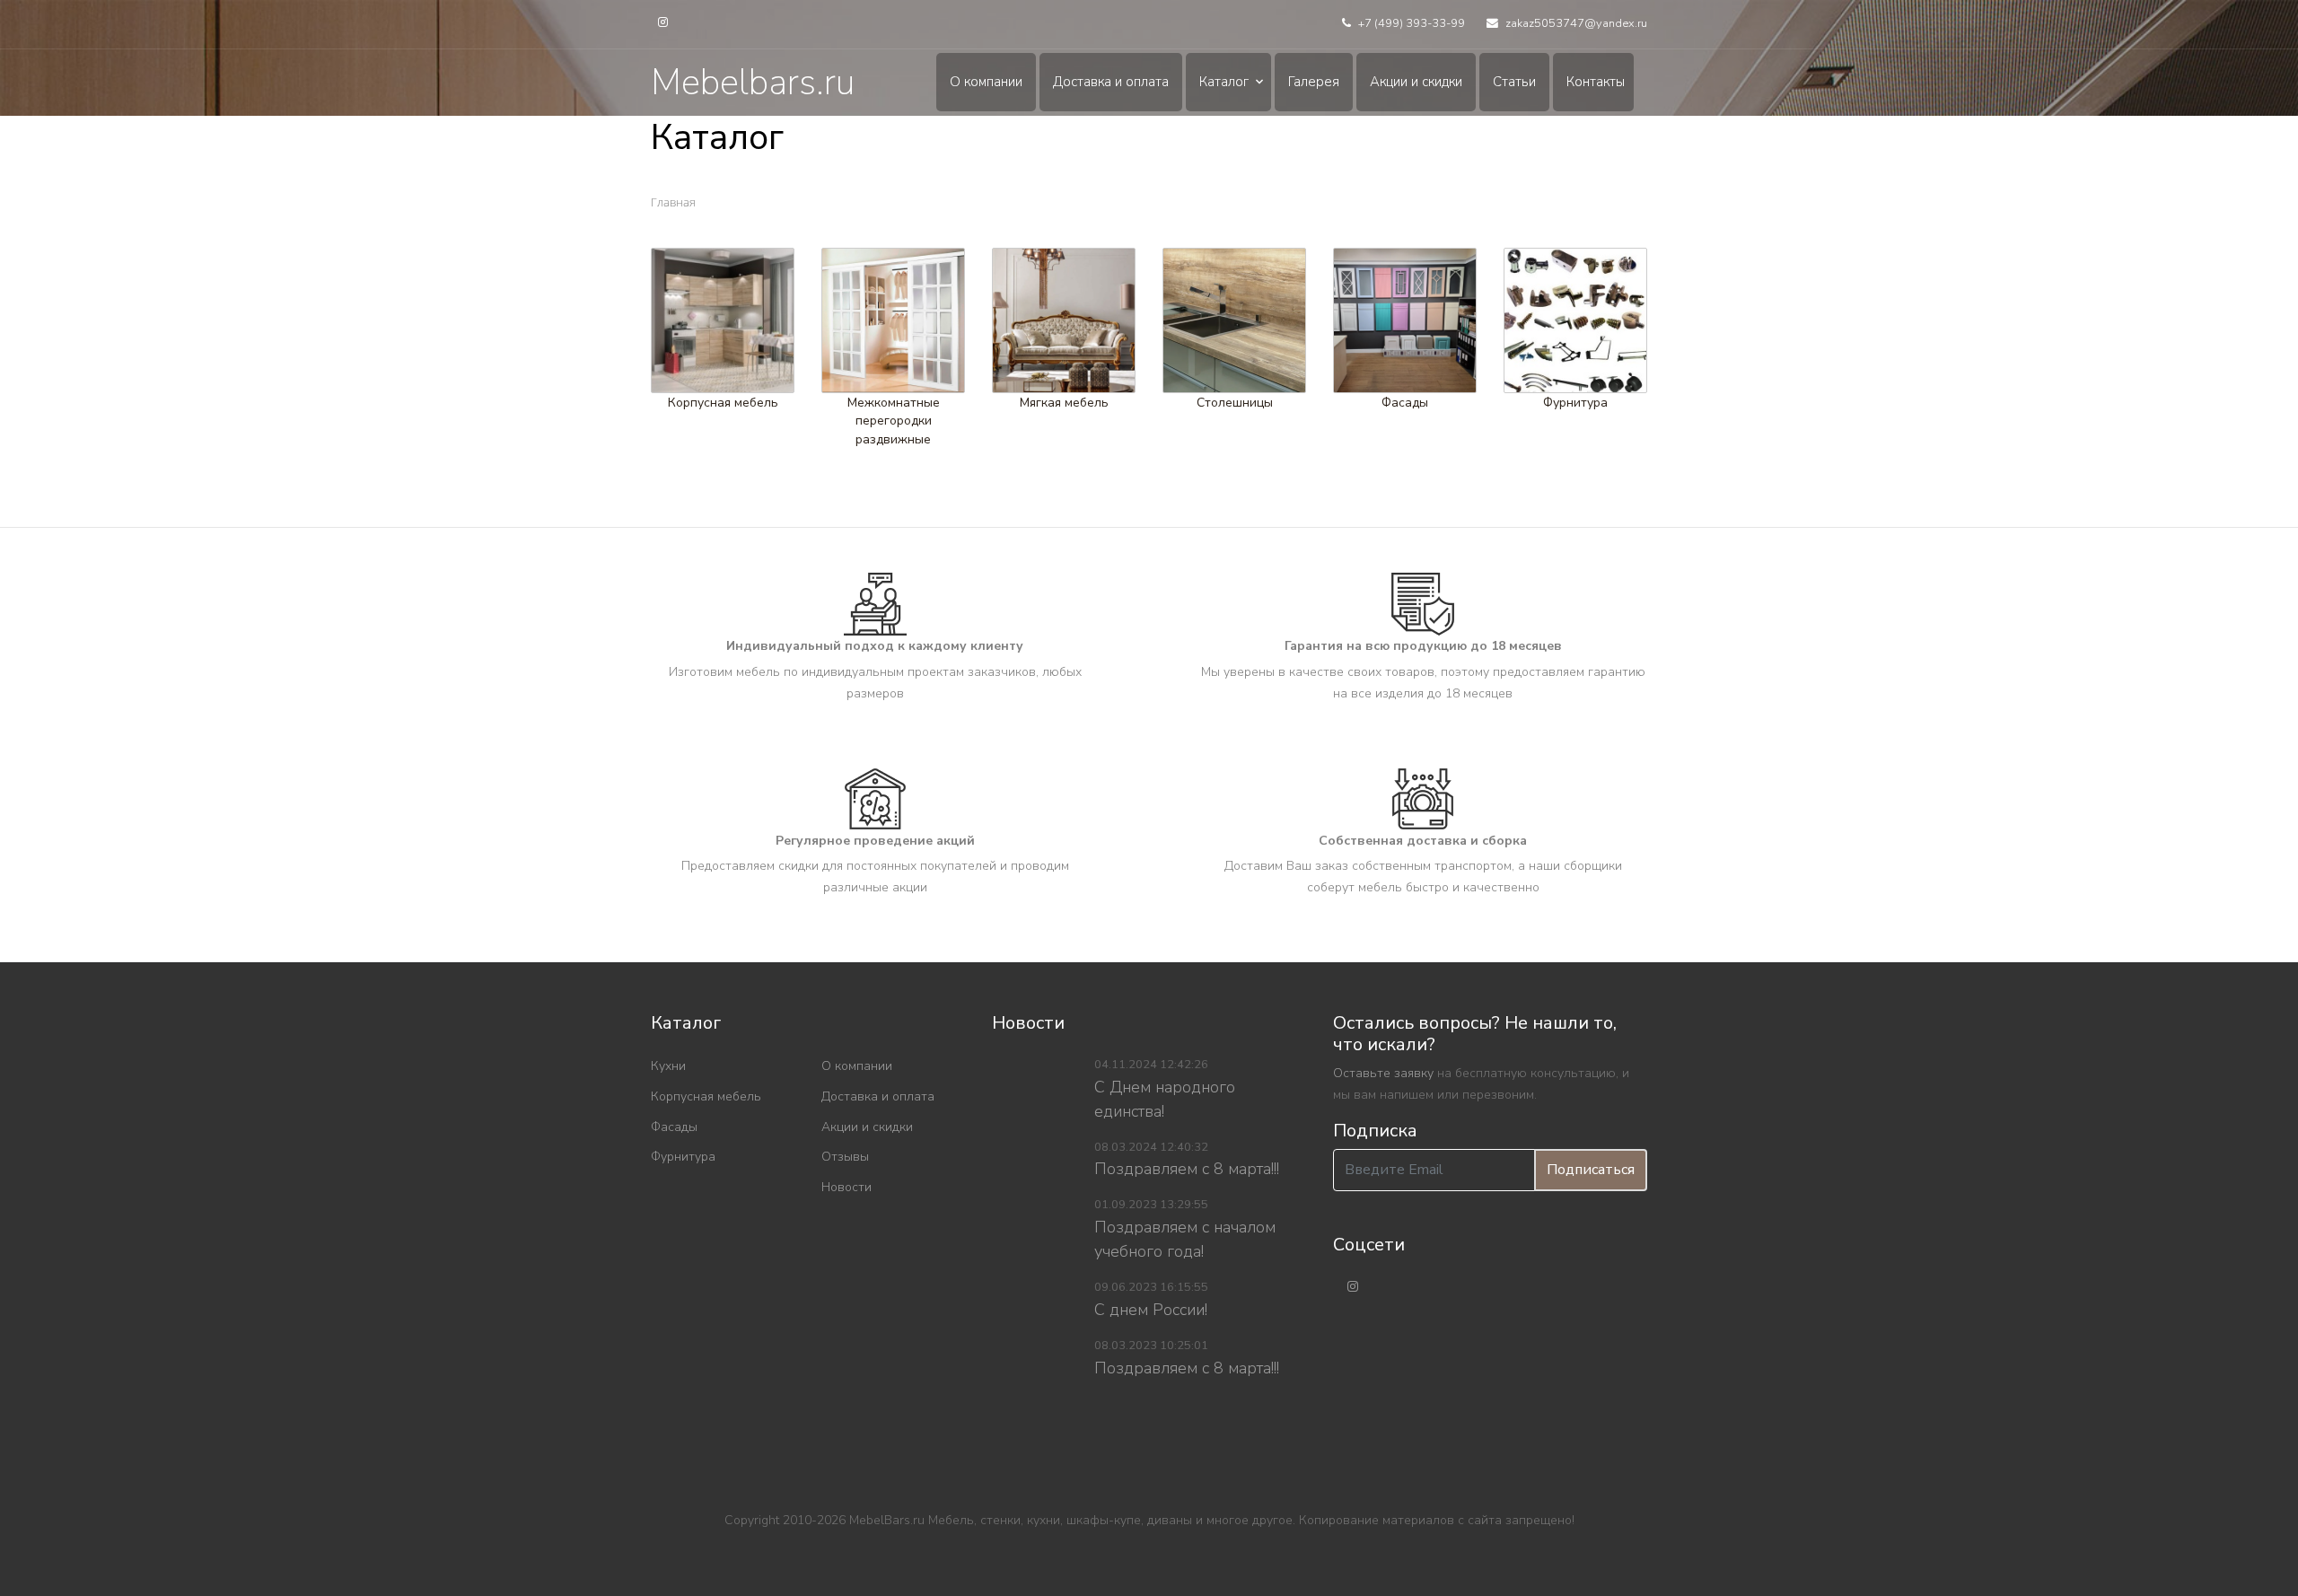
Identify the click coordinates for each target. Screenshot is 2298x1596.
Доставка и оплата (1111, 82)
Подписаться (1591, 1170)
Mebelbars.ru (753, 83)
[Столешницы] (1234, 320)
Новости (846, 1187)
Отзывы (845, 1157)
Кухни (668, 1066)
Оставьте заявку (1383, 1073)
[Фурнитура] (1575, 320)
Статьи (1514, 82)
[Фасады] (1405, 320)
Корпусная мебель (723, 402)
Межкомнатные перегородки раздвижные (894, 420)
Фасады (1405, 402)
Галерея (1314, 82)
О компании (986, 82)
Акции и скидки (1416, 82)
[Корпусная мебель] (723, 320)
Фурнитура (1575, 402)
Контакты (1596, 82)
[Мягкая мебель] (1064, 320)
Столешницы (1235, 402)
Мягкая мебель (1064, 402)
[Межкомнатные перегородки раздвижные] (893, 320)
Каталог (1224, 82)
